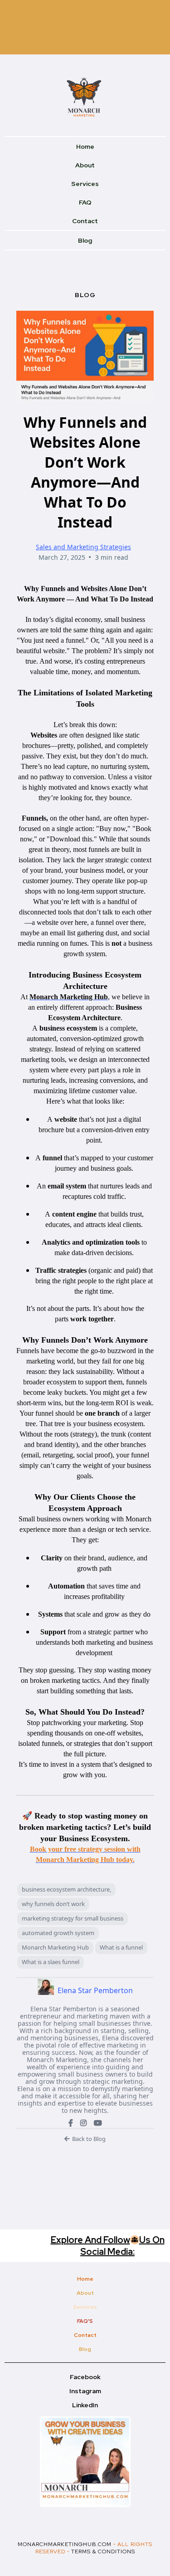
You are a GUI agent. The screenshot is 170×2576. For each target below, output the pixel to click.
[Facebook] (71, 2123)
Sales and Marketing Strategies (83, 547)
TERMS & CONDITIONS (103, 2552)
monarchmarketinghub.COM (65, 2544)
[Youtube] (98, 2123)
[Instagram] (83, 2123)
